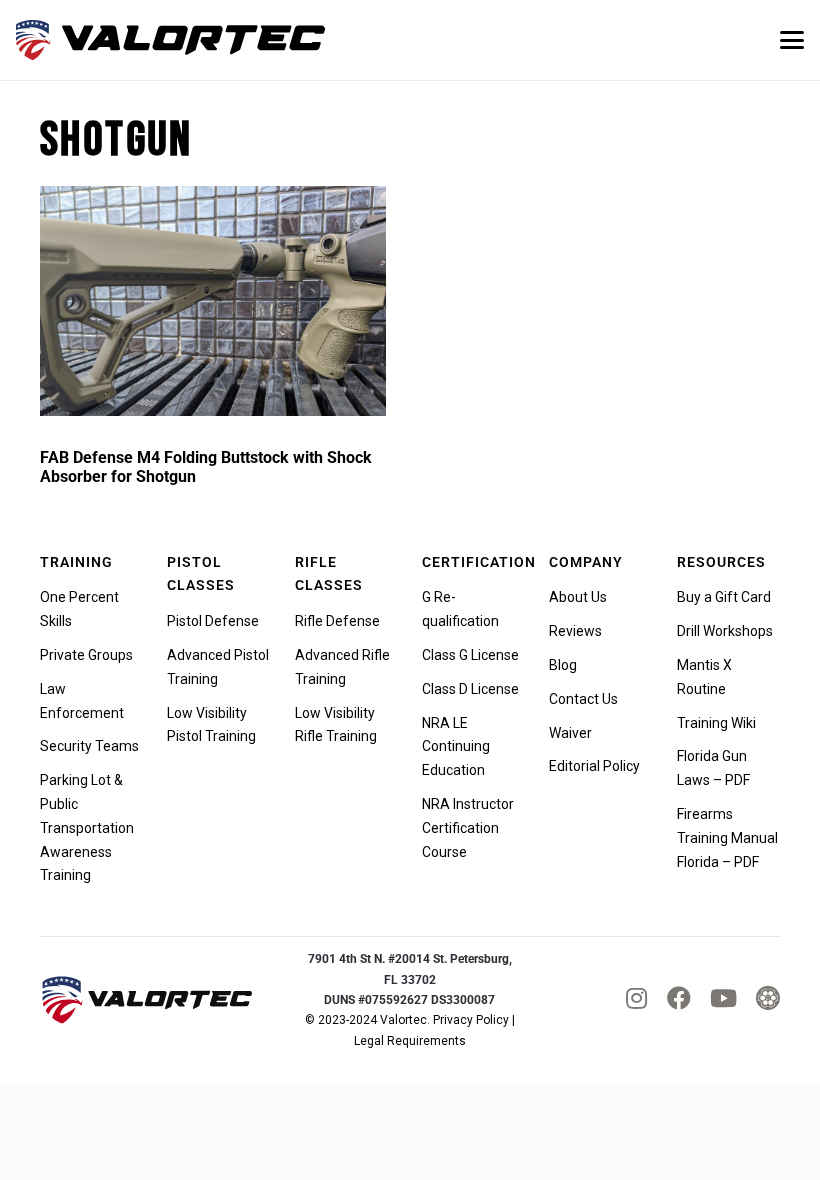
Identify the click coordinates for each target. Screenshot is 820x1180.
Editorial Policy (594, 766)
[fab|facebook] (679, 998)
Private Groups (86, 655)
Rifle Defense (337, 621)
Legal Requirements (410, 1041)
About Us (578, 597)
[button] (792, 40)
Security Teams (89, 746)
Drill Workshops (725, 631)
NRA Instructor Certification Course (468, 828)
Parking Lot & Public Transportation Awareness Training (87, 827)
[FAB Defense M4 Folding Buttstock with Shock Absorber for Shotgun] (213, 301)
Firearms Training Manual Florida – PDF (727, 838)
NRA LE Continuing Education (456, 747)
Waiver (570, 733)
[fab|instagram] (636, 998)
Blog (563, 665)
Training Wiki (716, 723)
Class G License (470, 655)
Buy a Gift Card (724, 597)
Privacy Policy (471, 1020)
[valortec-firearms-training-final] (170, 40)
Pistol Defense (213, 621)
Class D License (470, 689)
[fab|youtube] (723, 998)
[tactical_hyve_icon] (768, 999)
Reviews (575, 631)
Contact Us (583, 699)
